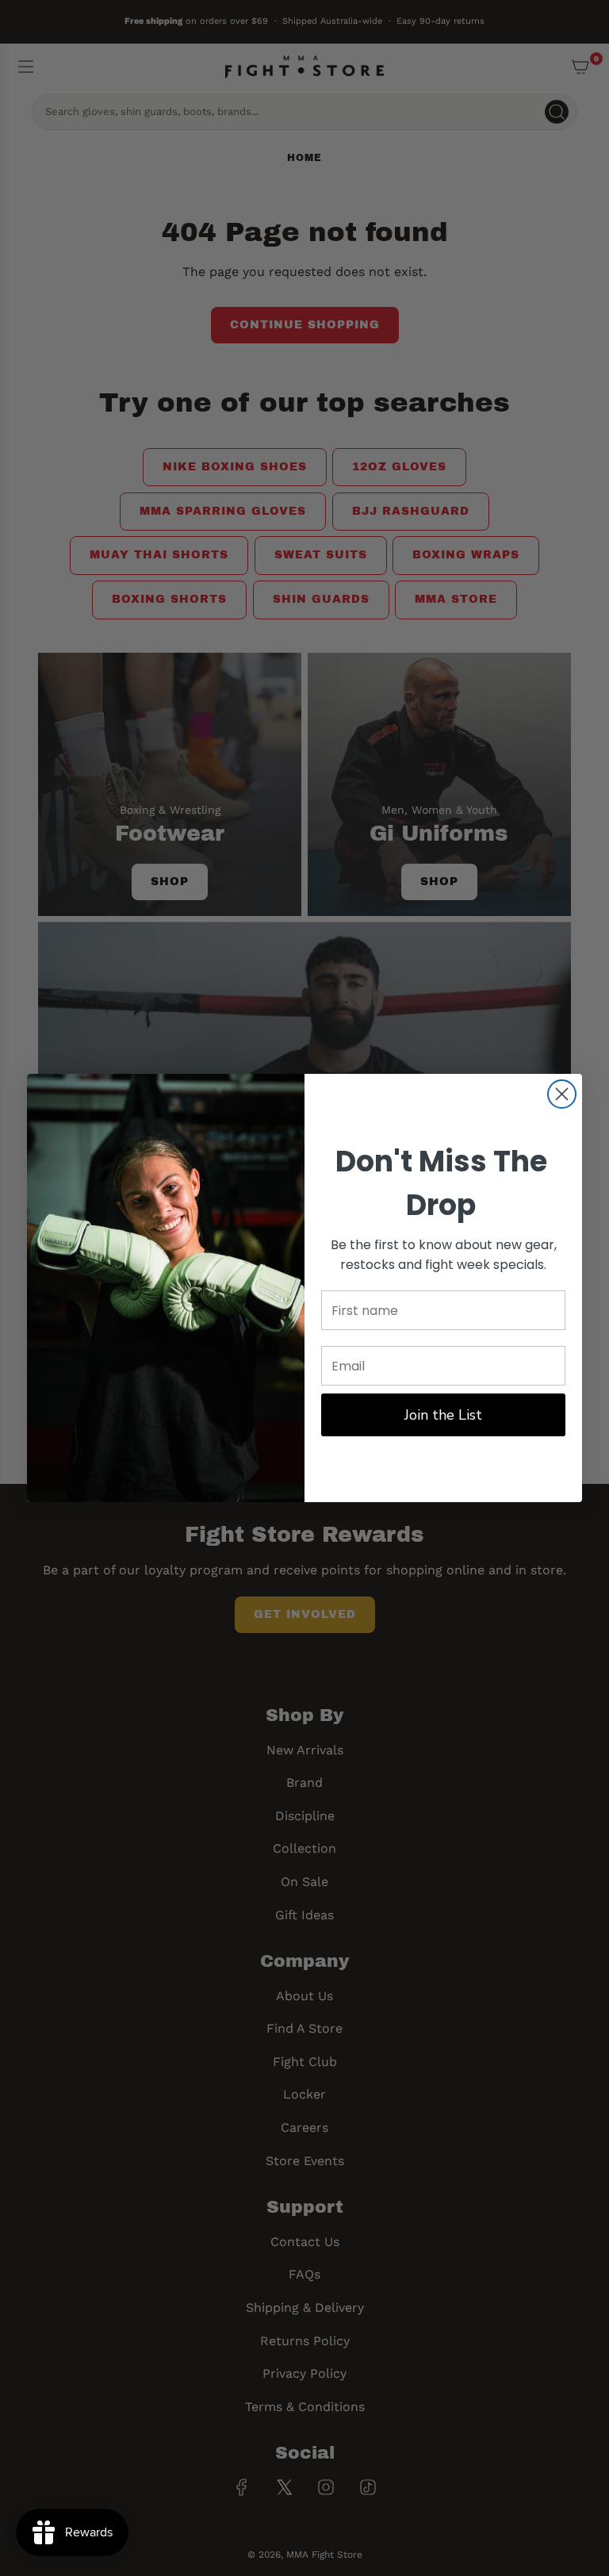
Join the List (443, 1415)
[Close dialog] (562, 1094)
